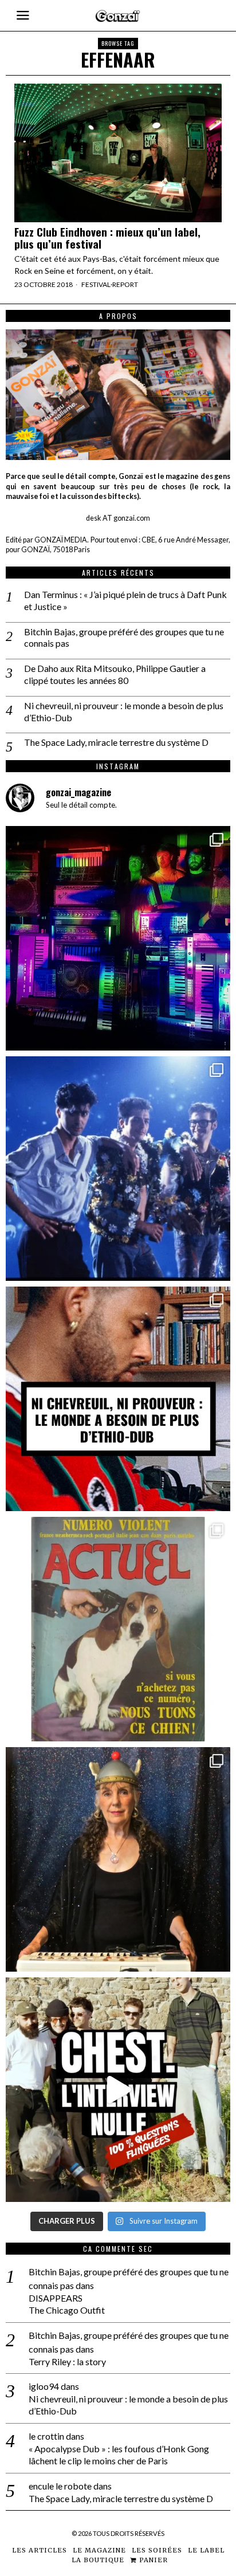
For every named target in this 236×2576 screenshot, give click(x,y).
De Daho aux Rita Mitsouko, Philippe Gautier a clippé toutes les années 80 (115, 674)
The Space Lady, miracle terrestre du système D (116, 742)
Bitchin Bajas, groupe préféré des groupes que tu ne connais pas (124, 638)
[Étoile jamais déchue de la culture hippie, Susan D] (118, 1859)
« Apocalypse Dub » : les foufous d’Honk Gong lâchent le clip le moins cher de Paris (119, 2455)
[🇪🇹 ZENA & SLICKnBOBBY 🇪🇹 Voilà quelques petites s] (118, 1399)
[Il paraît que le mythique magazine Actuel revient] (118, 1629)
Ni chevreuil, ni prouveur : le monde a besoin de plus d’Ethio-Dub (124, 711)
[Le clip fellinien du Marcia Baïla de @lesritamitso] (118, 1169)
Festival (96, 284)
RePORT (125, 284)
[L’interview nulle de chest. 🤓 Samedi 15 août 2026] (118, 2090)
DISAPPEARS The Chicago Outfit (67, 2304)
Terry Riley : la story (67, 2361)
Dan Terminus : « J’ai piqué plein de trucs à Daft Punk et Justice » (125, 600)
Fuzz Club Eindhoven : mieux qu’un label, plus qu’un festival (107, 238)
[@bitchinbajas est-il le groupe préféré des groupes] (118, 938)
